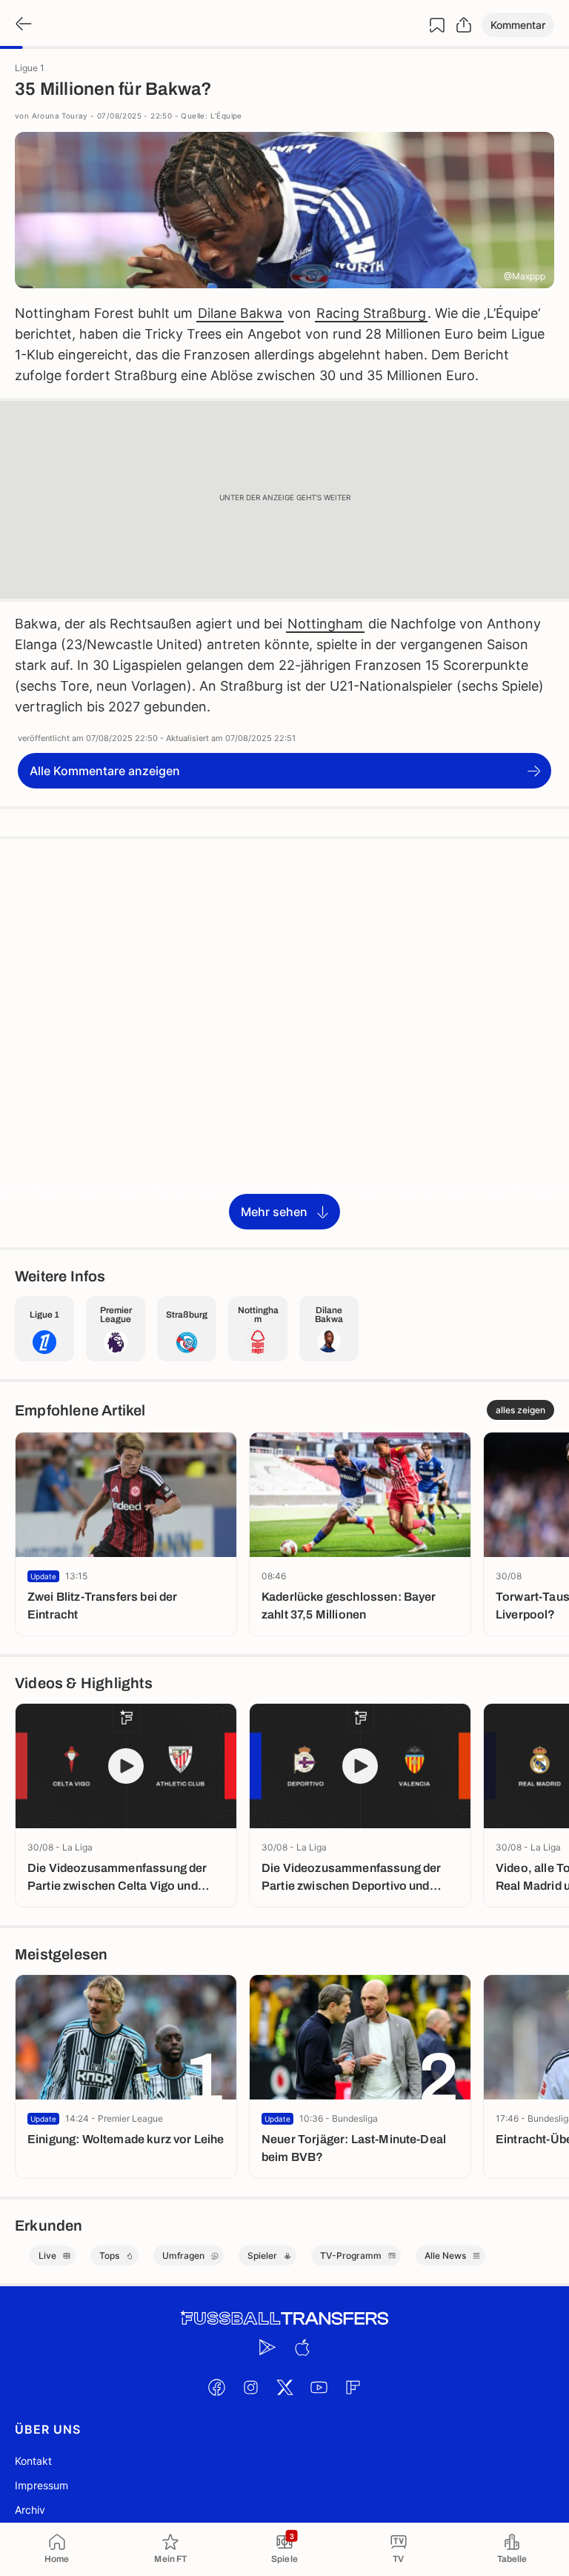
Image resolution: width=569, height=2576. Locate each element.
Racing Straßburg (371, 313)
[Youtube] (319, 2387)
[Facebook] (216, 2387)
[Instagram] (250, 2387)
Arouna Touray (60, 116)
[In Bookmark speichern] (437, 25)
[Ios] (302, 2347)
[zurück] (22, 25)
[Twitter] (284, 2387)
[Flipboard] (353, 2387)
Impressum (41, 2485)
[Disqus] (284, 1042)
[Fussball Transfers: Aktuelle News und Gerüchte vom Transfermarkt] (284, 2318)
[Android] (267, 2347)
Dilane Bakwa (240, 313)
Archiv (30, 2510)
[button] (518, 25)
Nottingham (325, 624)
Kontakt (33, 2461)
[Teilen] (464, 25)
